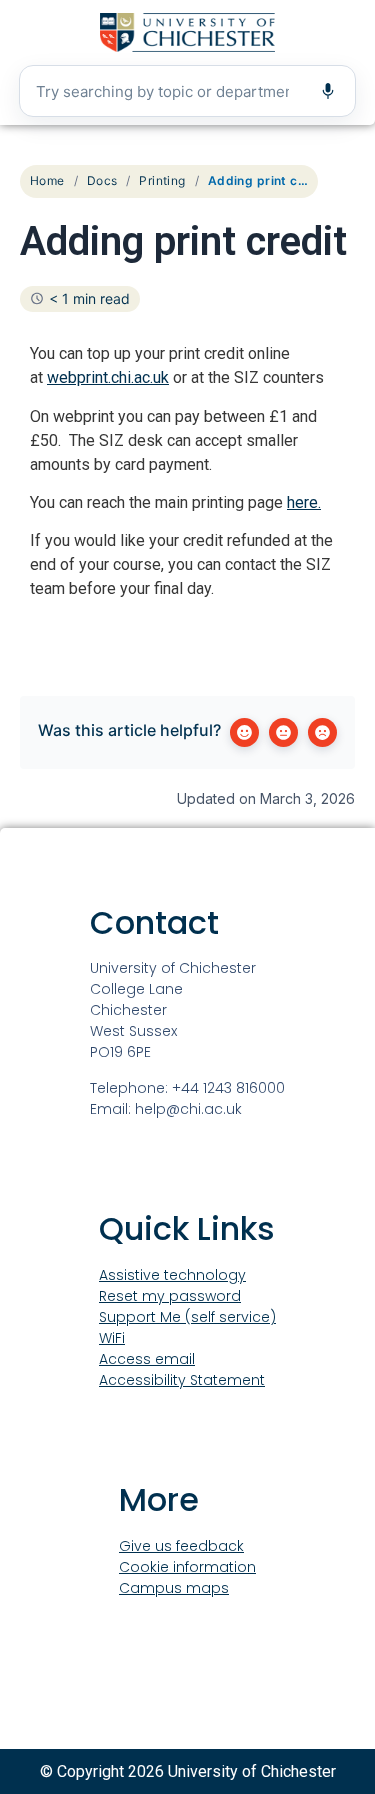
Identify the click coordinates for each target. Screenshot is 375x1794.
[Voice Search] (328, 91)
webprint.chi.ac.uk (108, 377)
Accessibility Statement (182, 1380)
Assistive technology (172, 1275)
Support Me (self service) (187, 1317)
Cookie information (187, 1567)
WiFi (112, 1338)
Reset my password (170, 1296)
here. (304, 502)
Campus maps (174, 1588)
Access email (147, 1359)
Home (47, 180)
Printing (162, 180)
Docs (102, 180)
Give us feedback (181, 1546)
